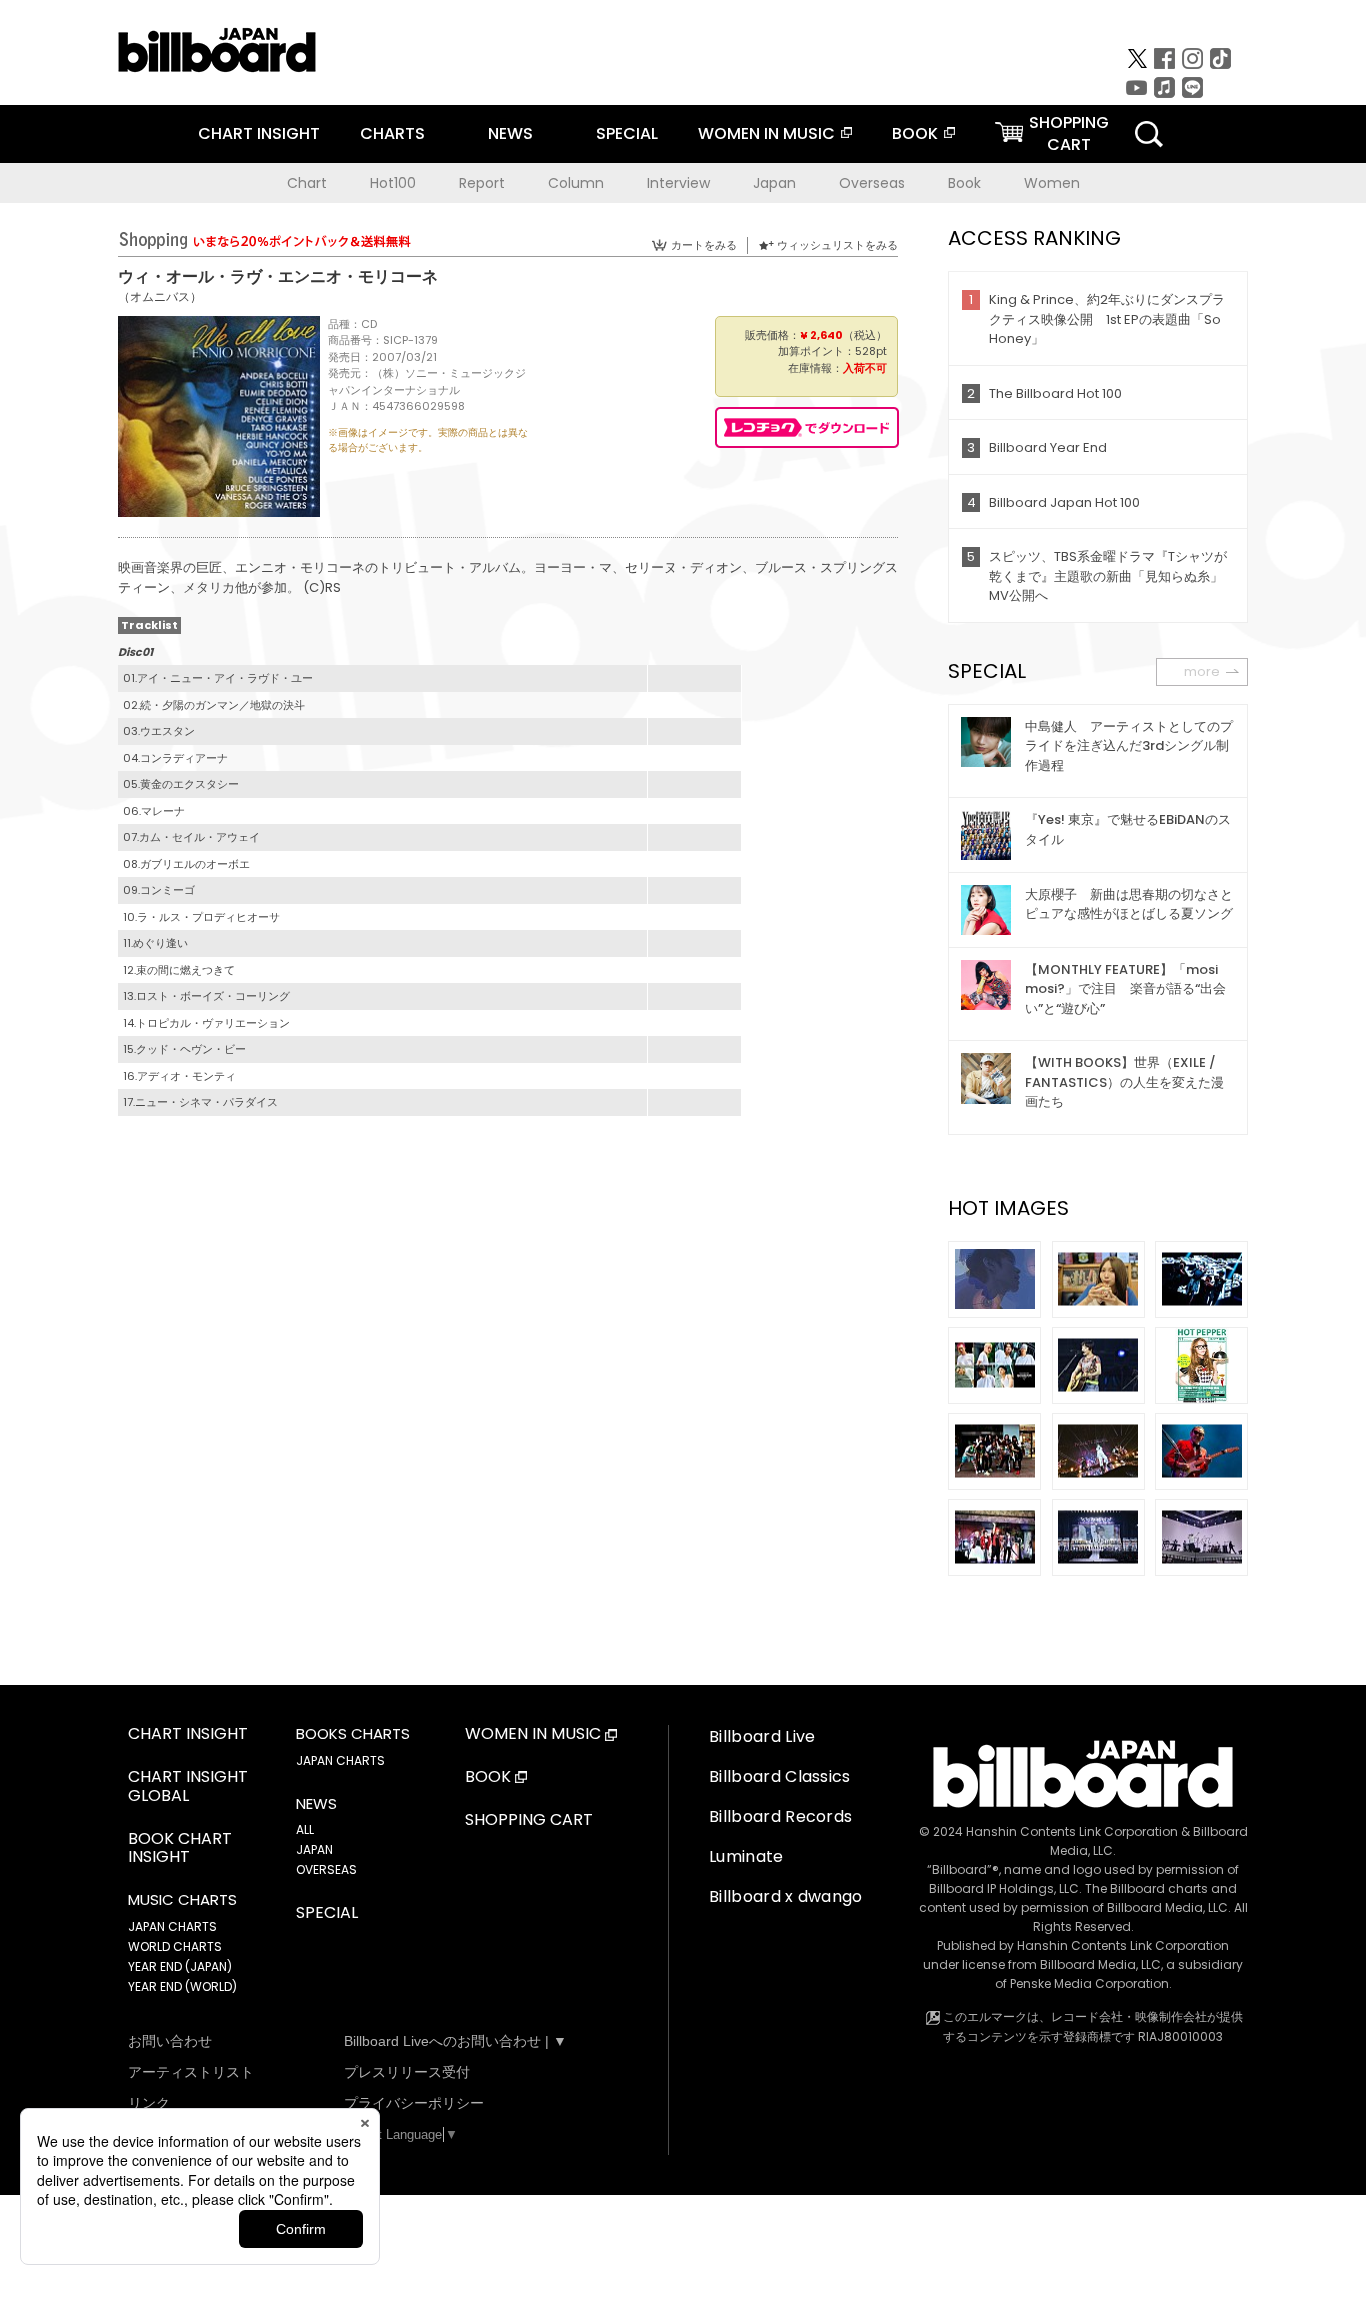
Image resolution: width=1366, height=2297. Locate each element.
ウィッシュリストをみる (837, 245)
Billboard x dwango (786, 1896)
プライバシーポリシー (414, 2103)
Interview (678, 183)
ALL (305, 1829)
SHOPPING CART (529, 1820)
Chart (307, 183)
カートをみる (704, 245)
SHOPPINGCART (1069, 133)
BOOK (915, 133)
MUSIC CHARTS (182, 1900)
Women (1052, 183)
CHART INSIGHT (259, 133)
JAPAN (314, 1849)
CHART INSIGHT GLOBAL (188, 1787)
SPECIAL (627, 133)
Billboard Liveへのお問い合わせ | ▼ (455, 2041)
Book (964, 183)
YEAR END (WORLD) (182, 1986)
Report (482, 183)
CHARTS (392, 133)
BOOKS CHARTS (353, 1734)
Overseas (872, 183)
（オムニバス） (160, 296)
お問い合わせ (170, 2041)
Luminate (746, 1856)
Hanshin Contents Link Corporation (1072, 1831)
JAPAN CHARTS (172, 1926)
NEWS (510, 133)
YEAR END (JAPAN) (180, 1966)
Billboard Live (762, 1736)
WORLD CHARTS (175, 1946)
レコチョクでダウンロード (807, 427)
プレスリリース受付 (407, 2072)
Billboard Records (780, 1816)
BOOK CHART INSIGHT (180, 1849)
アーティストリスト (191, 2072)
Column (576, 183)
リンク (149, 2103)
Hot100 (393, 183)
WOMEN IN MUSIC (766, 133)
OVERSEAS (326, 1869)
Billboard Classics (780, 1776)
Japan (774, 183)
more (1202, 671)
